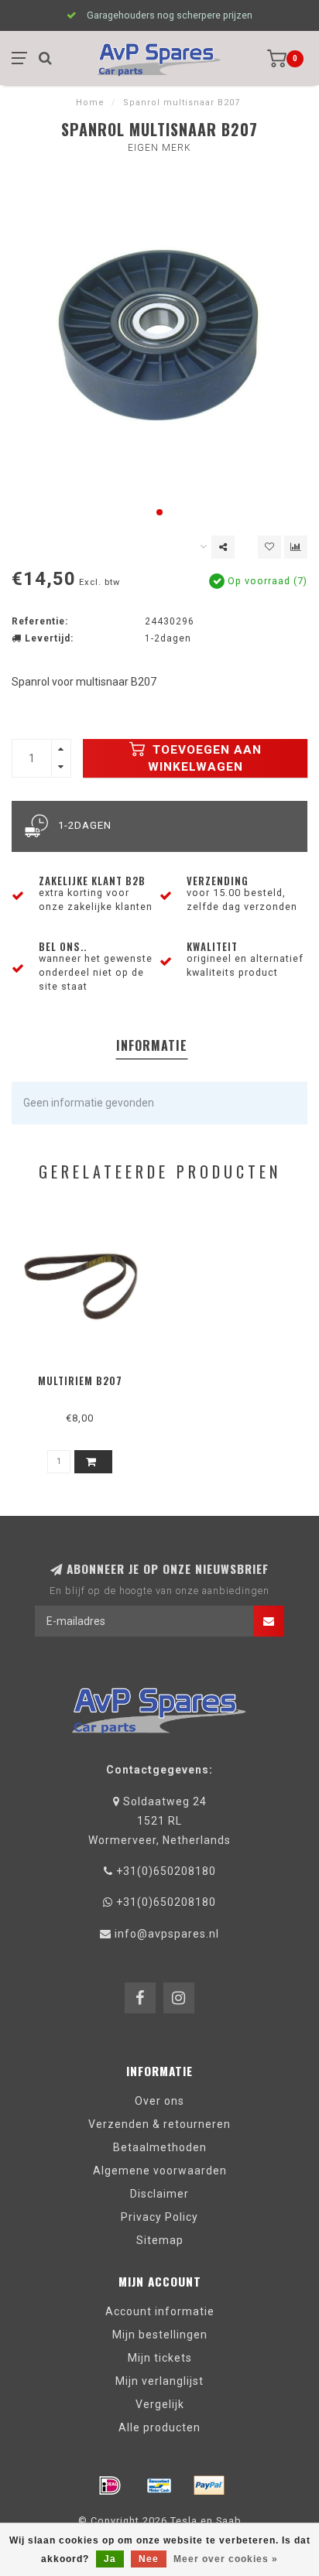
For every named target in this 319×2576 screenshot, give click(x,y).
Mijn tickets (160, 2358)
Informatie (152, 1045)
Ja (110, 2559)
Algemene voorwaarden (160, 2171)
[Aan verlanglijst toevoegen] (269, 547)
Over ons (159, 2101)
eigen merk (159, 148)
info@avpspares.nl (167, 1934)
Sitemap (160, 2240)
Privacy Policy (159, 2217)
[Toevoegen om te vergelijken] (296, 547)
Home (90, 103)
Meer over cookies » (226, 2559)
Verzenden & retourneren (159, 2124)
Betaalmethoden (160, 2147)
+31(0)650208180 (166, 1871)
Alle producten (159, 2427)
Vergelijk (160, 2404)
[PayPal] (209, 2485)
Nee (149, 2559)
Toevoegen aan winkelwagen (205, 758)
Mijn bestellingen (160, 2335)
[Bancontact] (159, 2485)
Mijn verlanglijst (159, 2381)
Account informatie (160, 2311)
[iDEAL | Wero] (110, 2485)
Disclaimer (159, 2194)
